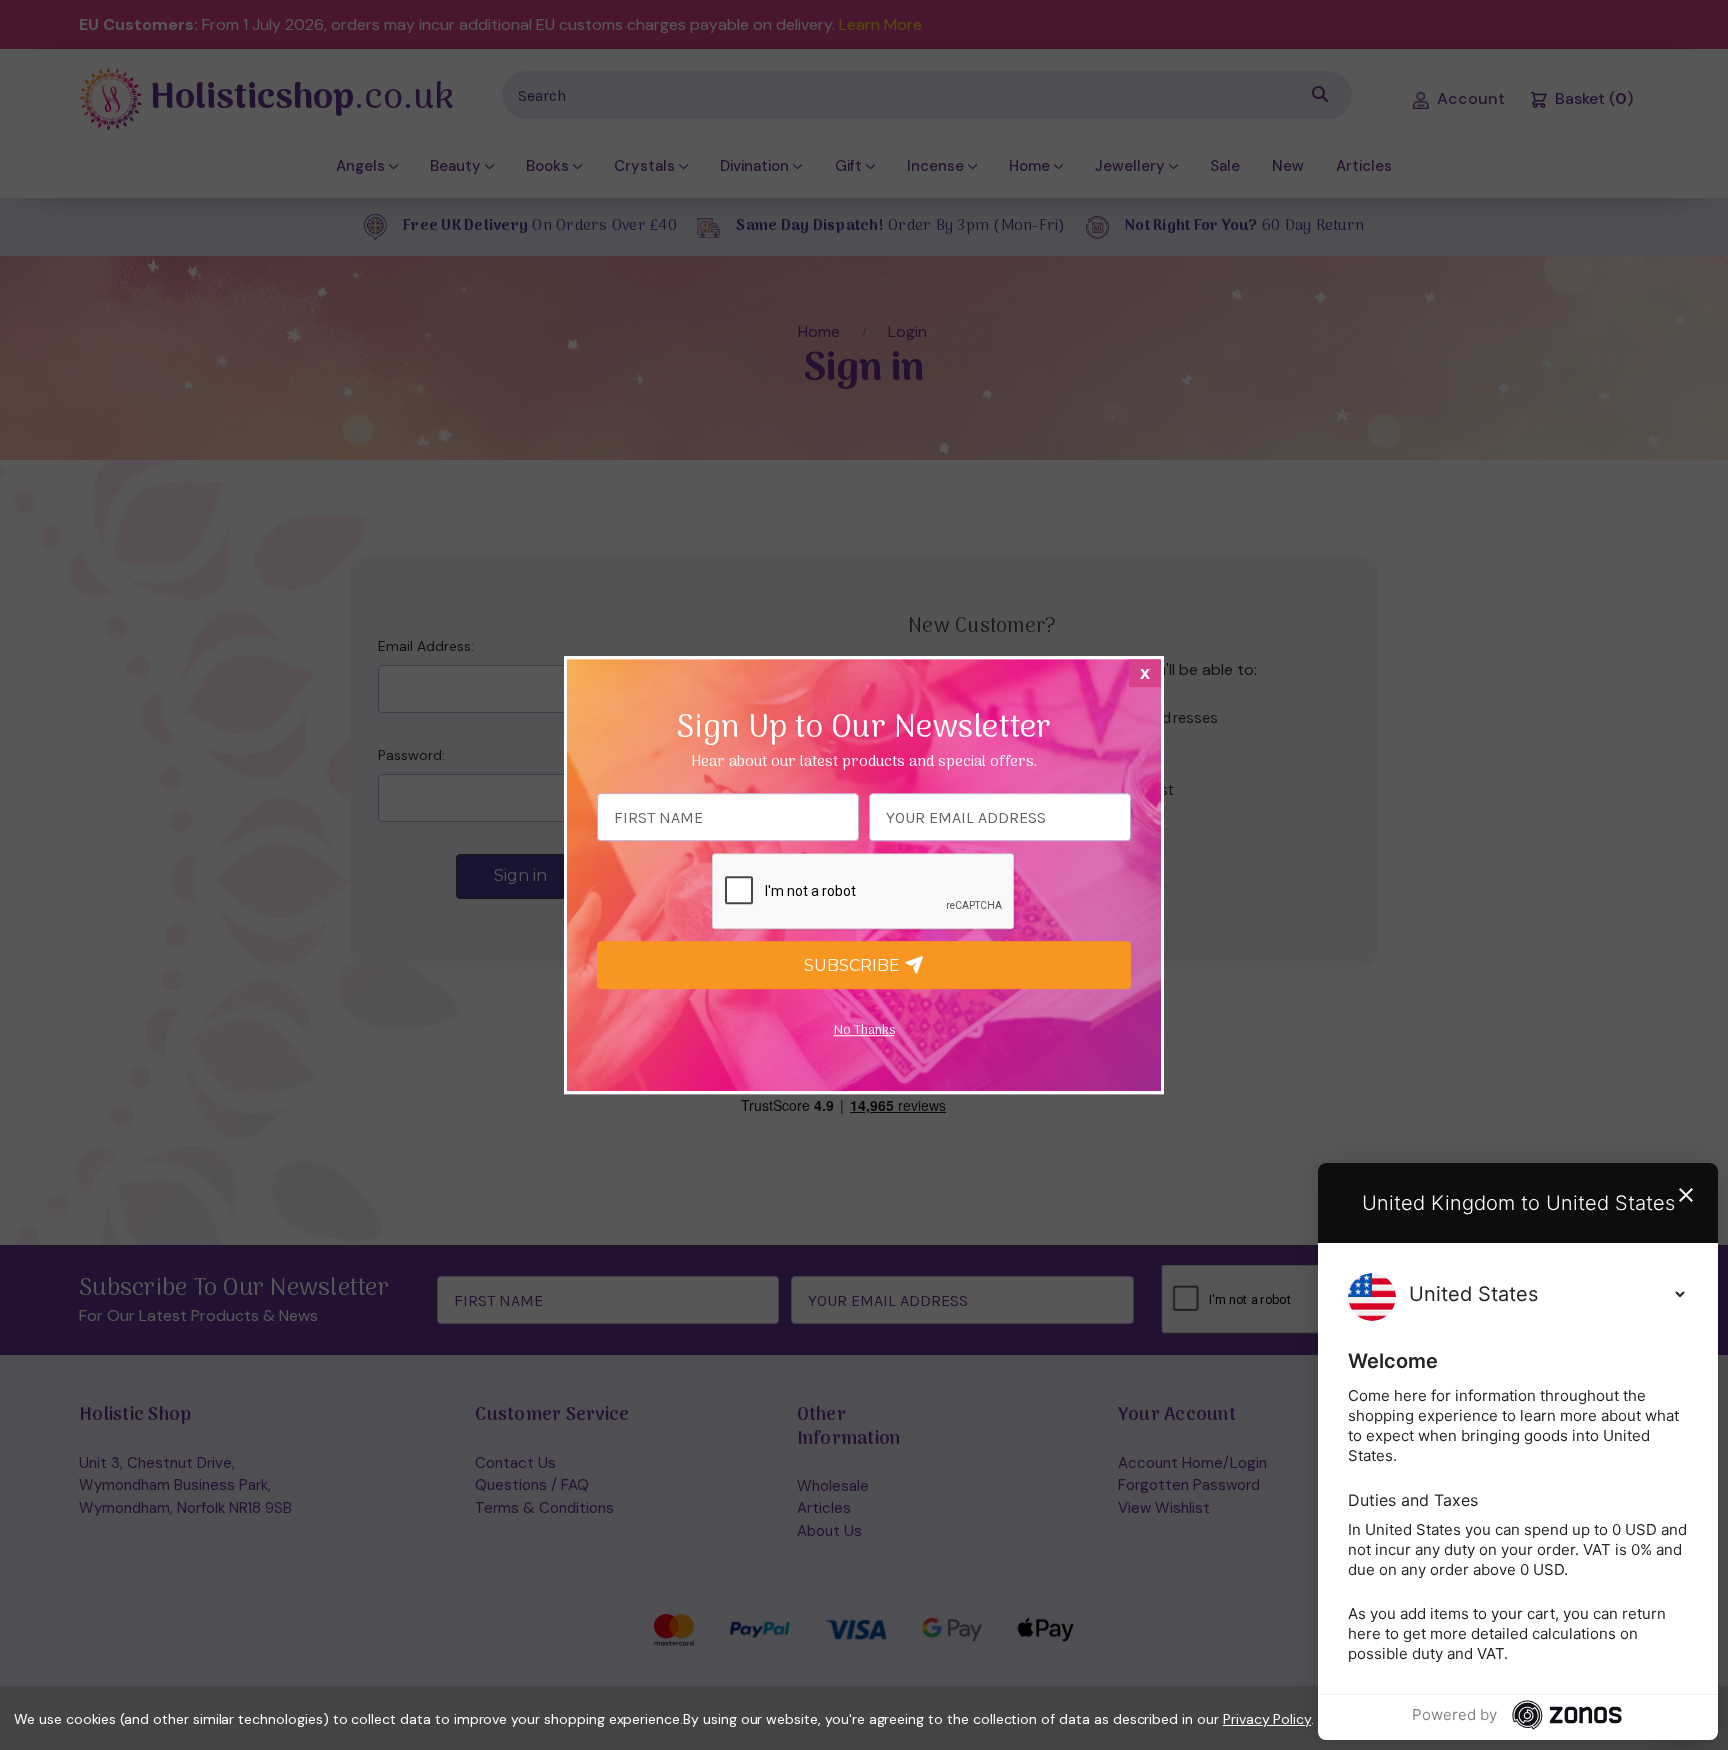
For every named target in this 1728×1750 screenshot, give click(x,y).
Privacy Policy (1267, 1719)
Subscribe (854, 965)
